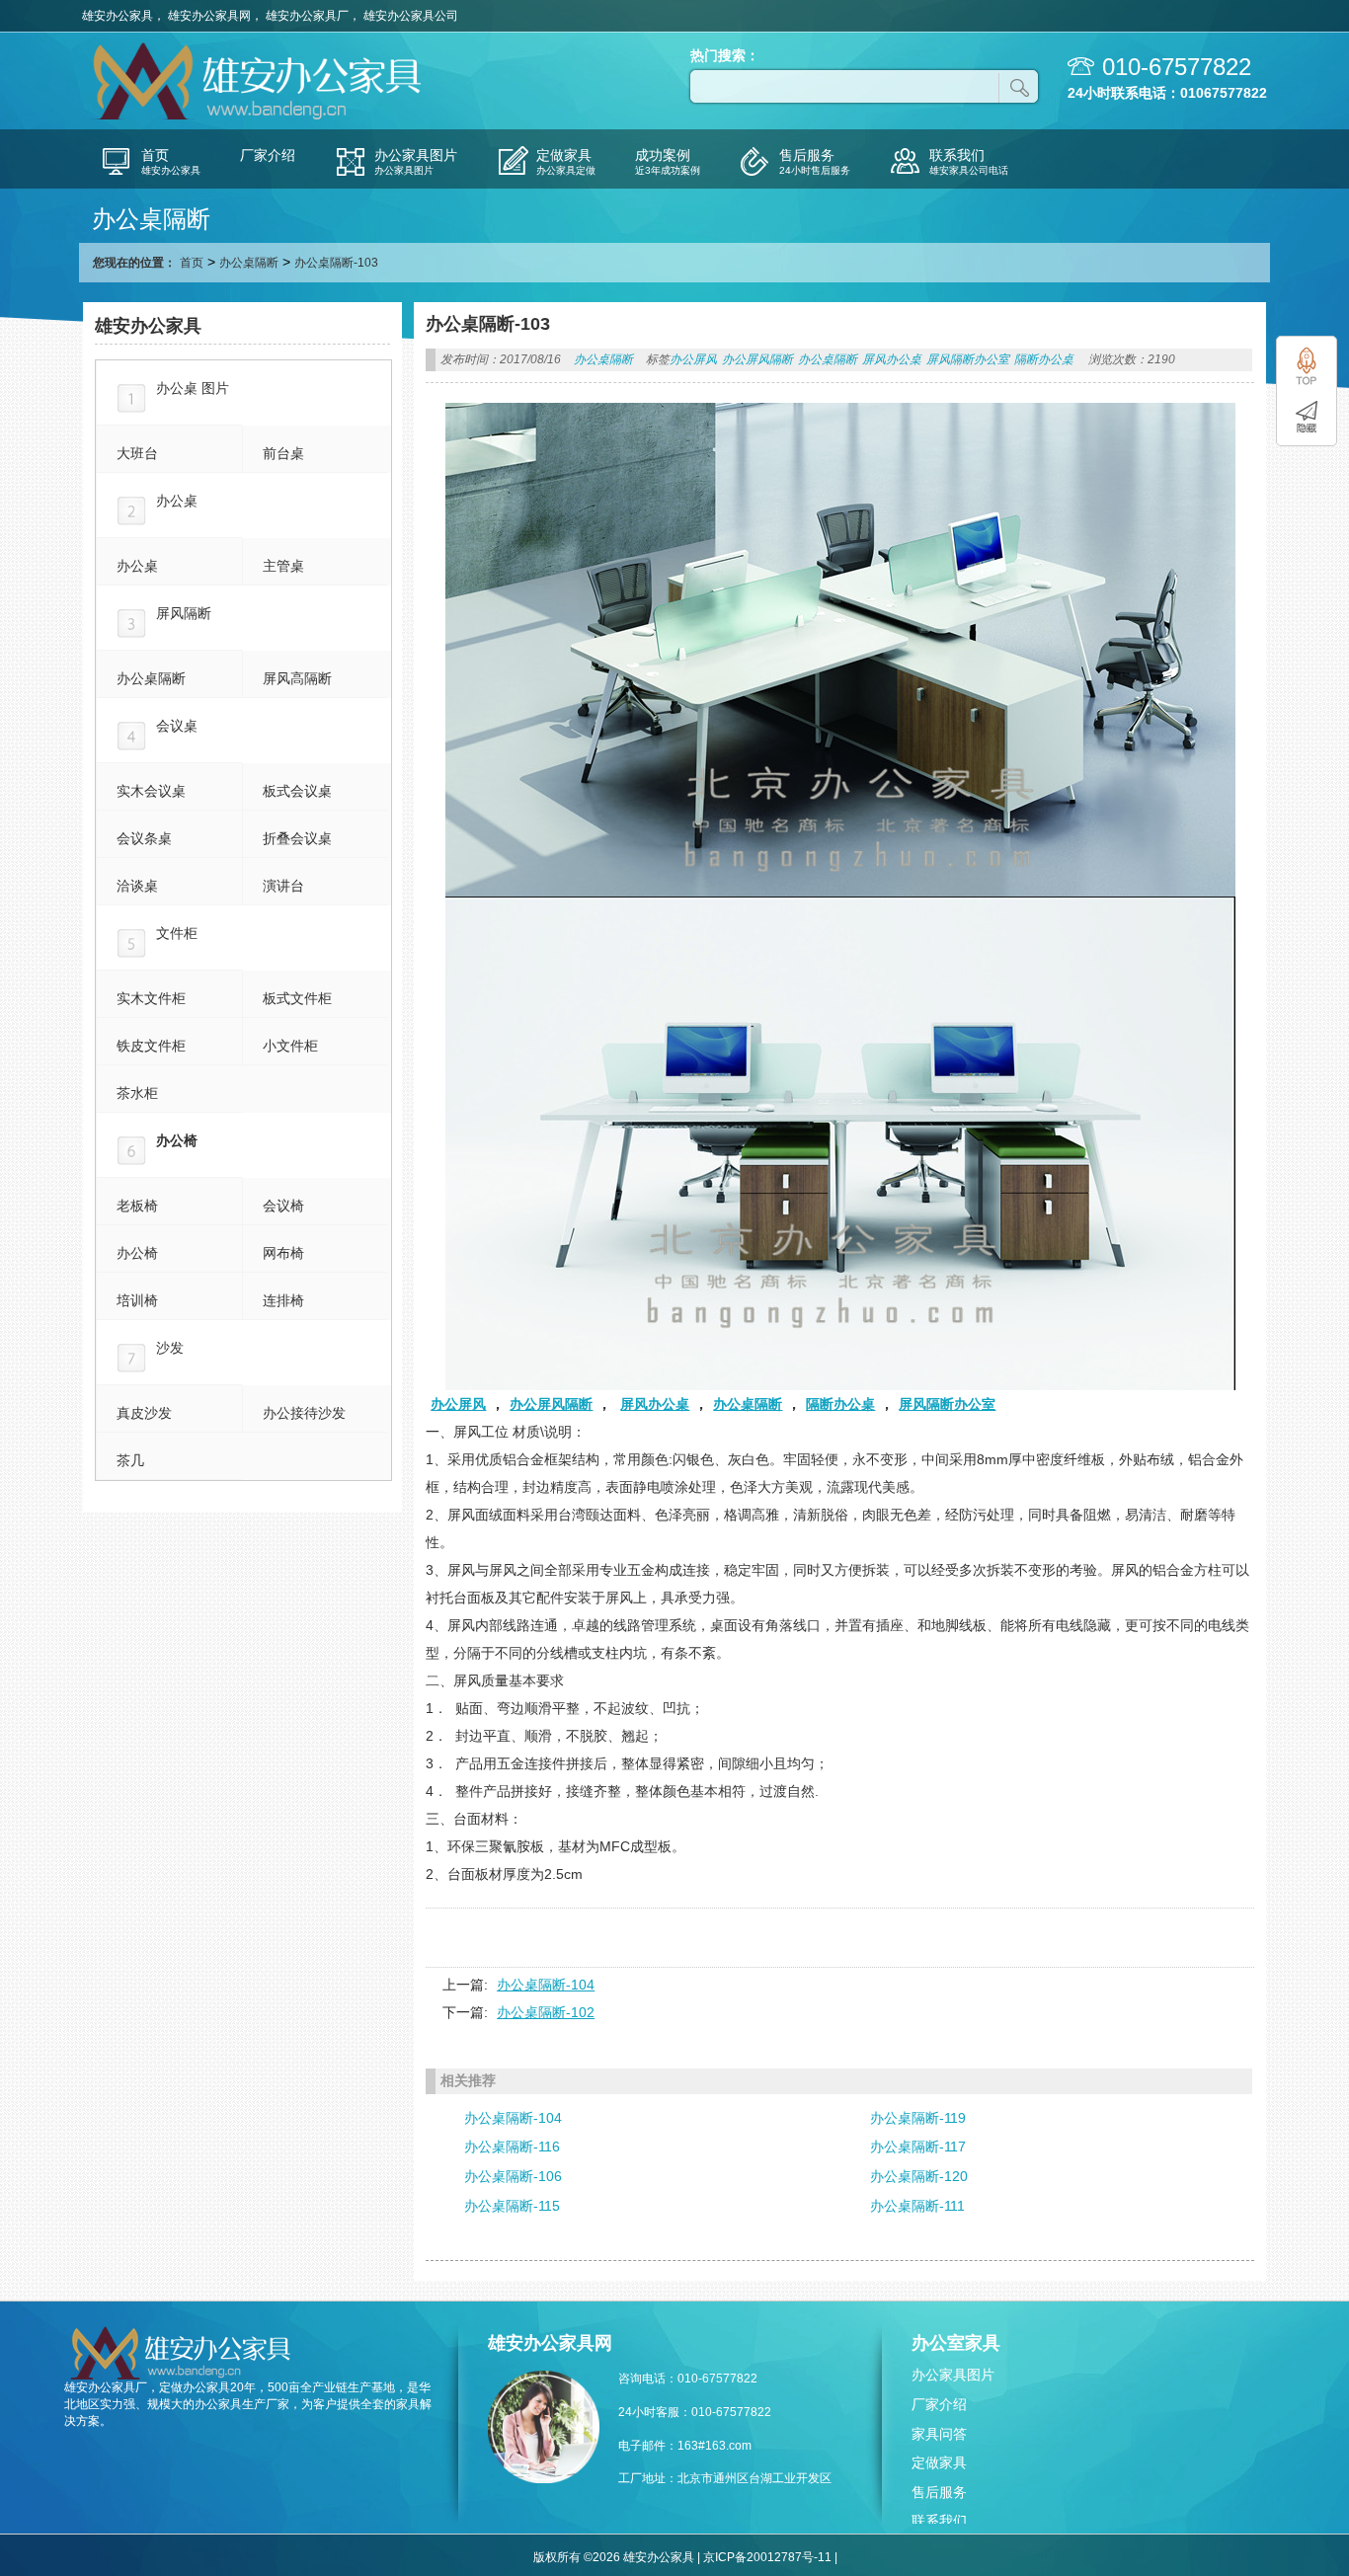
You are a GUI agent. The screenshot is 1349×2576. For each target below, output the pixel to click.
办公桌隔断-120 (919, 2176)
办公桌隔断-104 (546, 1985)
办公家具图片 (953, 2375)
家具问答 (939, 2434)
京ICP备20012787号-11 (767, 2557)
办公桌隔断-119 (918, 2118)
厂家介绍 (939, 2404)
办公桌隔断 (249, 263)
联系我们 (939, 2521)
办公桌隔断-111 (917, 2206)
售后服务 (939, 2492)
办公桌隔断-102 (546, 2012)
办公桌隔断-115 (512, 2206)
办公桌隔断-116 (512, 2147)
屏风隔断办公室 (968, 359)
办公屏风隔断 (757, 359)
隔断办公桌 (1044, 359)
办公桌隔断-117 (918, 2147)
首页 (192, 263)
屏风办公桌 (892, 359)
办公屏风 (693, 359)
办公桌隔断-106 (513, 2176)
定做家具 (939, 2462)
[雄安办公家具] (260, 117)
